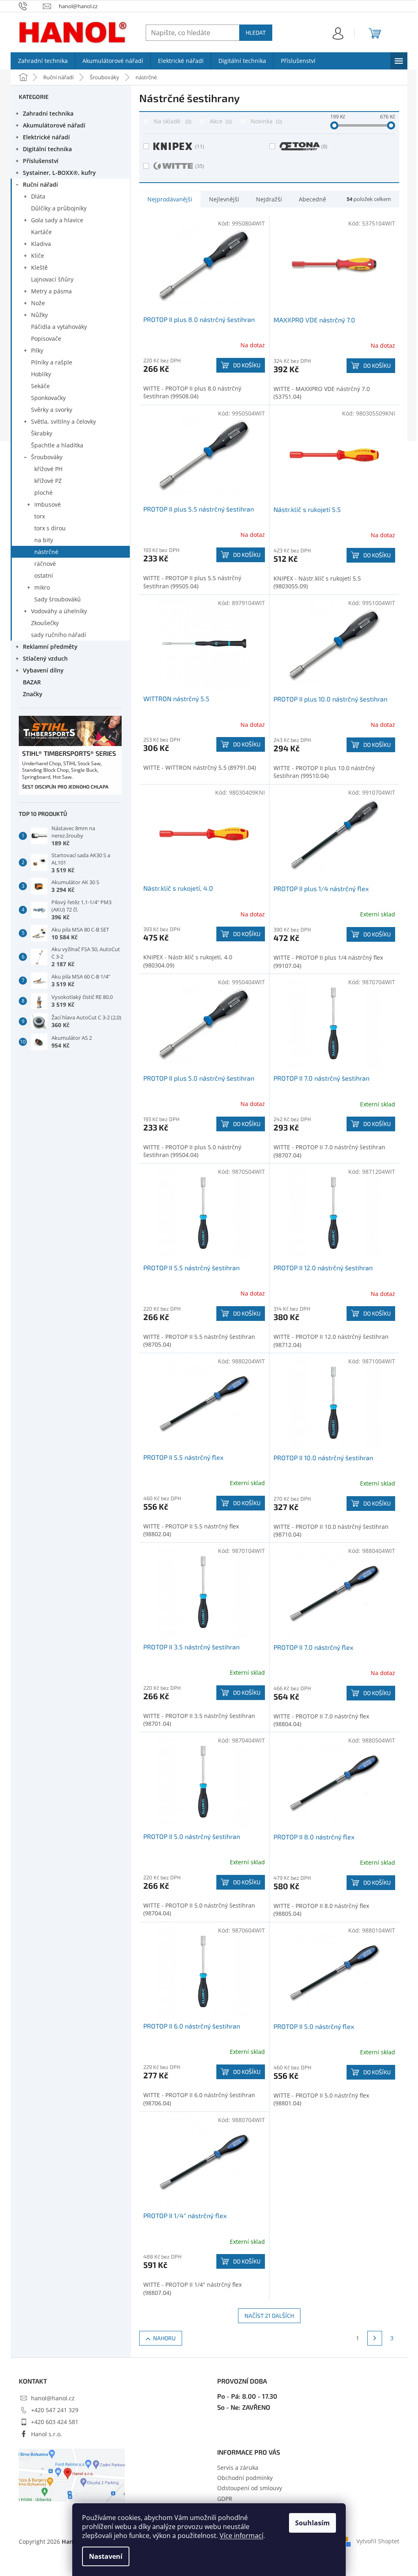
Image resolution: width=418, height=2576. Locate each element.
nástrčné (46, 552)
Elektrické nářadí (46, 137)
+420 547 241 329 (55, 2410)
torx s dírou (50, 528)
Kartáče (41, 232)
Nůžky (39, 315)
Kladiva (41, 244)
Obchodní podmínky (245, 2478)
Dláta (38, 196)
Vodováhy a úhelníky (59, 611)
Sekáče (40, 386)
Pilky (37, 350)
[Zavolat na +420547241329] (31, 6)
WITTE (200, 166)
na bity (44, 540)
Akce (220, 121)
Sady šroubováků (58, 599)
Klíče (38, 256)
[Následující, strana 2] (375, 2338)
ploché (43, 493)
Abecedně (312, 199)
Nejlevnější (224, 199)
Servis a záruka (238, 2468)
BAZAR (32, 682)
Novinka (266, 121)
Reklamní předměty (50, 647)
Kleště (39, 267)
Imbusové (48, 504)
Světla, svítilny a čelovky (63, 421)
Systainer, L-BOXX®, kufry (59, 173)
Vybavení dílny (43, 670)
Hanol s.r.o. (47, 2434)
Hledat (256, 32)
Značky (33, 694)
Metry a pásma (51, 291)
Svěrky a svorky (52, 410)
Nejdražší (269, 199)
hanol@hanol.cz (53, 2398)
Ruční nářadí (40, 184)
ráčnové (45, 564)
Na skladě (172, 121)
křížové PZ (48, 481)
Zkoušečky (45, 623)
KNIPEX (200, 146)
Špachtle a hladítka (57, 445)
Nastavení (106, 2556)
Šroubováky (47, 457)
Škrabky (42, 433)
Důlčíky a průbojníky (59, 208)
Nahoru (164, 2338)
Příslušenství (41, 161)
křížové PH (48, 469)
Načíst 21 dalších (269, 2316)
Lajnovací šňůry (52, 279)
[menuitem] (43, 61)
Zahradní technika (48, 113)
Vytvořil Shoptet (378, 2541)
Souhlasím (312, 2523)
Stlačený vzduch (45, 658)
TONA (324, 146)
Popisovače (46, 338)
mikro (42, 587)
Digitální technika (47, 149)
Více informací (241, 2536)
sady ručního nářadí (59, 635)
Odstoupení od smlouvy (250, 2488)
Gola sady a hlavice (57, 220)
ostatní (44, 575)
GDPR (225, 2499)
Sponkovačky (48, 398)
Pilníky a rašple (52, 362)
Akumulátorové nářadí (54, 125)
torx (40, 516)
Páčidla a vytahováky (59, 327)
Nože (38, 303)
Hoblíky (41, 374)
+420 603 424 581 (55, 2422)
